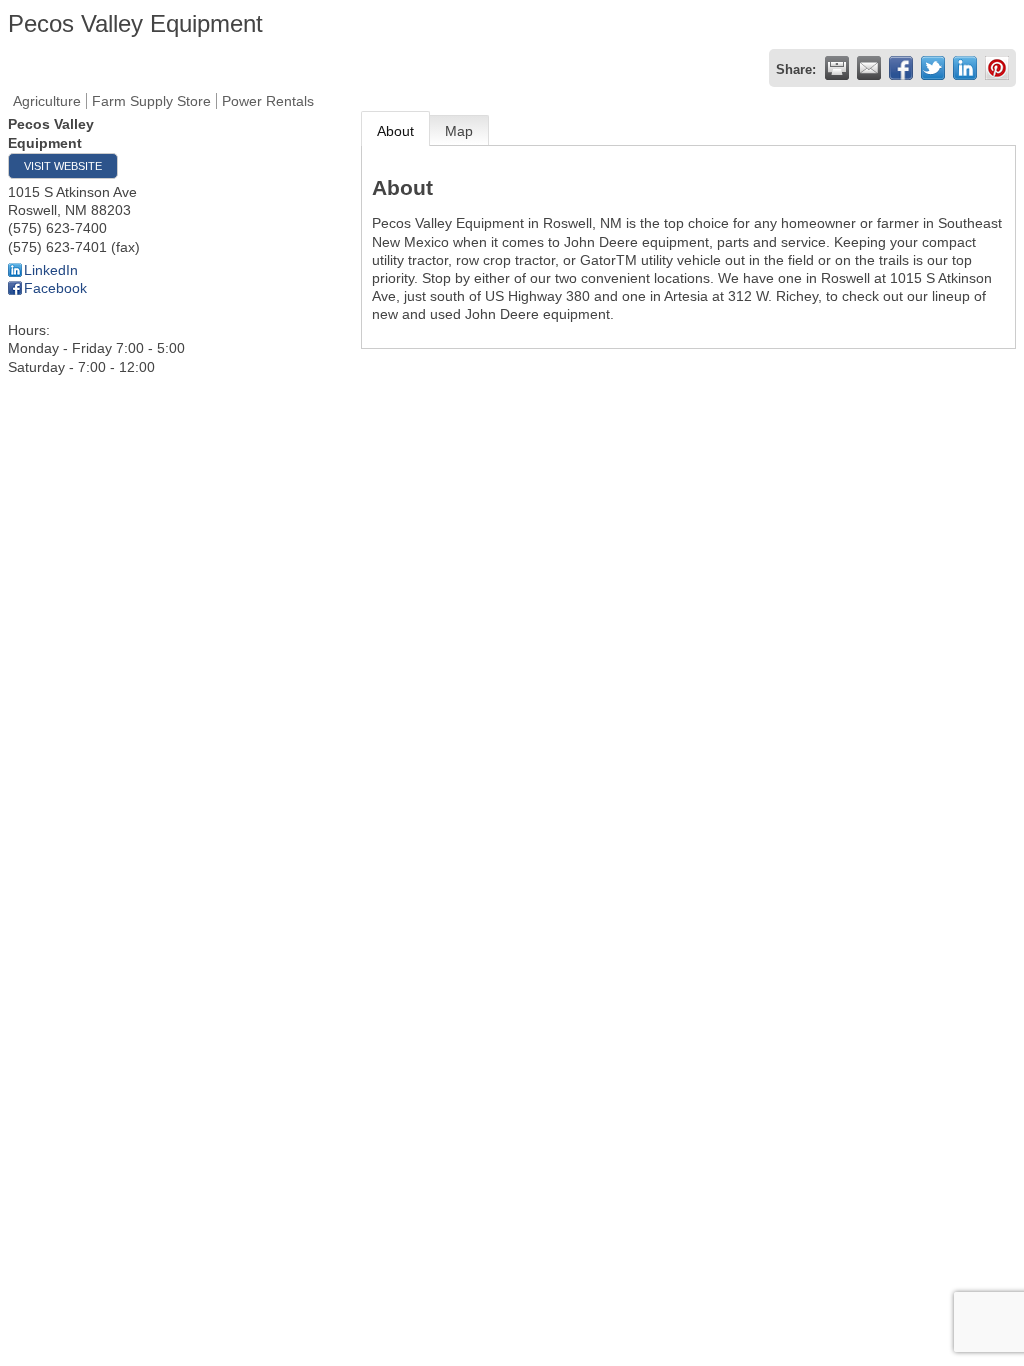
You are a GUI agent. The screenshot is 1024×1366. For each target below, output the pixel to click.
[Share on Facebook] (901, 68)
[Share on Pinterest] (997, 68)
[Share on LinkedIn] (965, 68)
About (395, 131)
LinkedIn (51, 270)
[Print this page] (837, 68)
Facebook (55, 288)
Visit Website (63, 166)
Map (459, 131)
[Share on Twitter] (933, 68)
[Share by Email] (869, 68)
